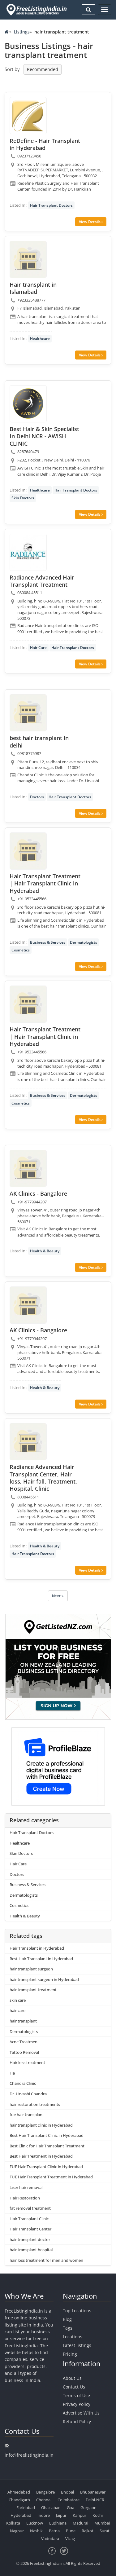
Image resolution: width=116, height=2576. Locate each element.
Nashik (36, 2531)
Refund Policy (77, 2422)
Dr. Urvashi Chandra (28, 2094)
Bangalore (45, 2492)
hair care (17, 2010)
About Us (72, 2378)
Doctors (37, 797)
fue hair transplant (27, 2115)
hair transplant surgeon (31, 1969)
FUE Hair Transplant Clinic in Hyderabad (46, 2167)
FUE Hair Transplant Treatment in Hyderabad (51, 2177)
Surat (105, 2531)
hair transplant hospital (31, 2250)
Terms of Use (76, 2395)
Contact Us (74, 2387)
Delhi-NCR (95, 2500)
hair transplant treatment (33, 1990)
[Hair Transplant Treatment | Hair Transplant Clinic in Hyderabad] (28, 851)
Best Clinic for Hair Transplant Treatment (47, 2146)
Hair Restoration (25, 2198)
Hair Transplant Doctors (51, 205)
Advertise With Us (81, 2413)
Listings (22, 32)
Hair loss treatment (27, 2062)
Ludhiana (58, 2523)
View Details (90, 222)
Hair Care (38, 648)
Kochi (98, 2515)
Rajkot (88, 2531)
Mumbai (102, 2523)
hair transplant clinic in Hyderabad (41, 2125)
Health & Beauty (45, 1251)
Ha (12, 2073)
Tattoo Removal (24, 2052)
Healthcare (40, 339)
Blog (67, 2319)
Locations (73, 2337)
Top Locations (77, 2311)
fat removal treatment (30, 2208)
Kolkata (13, 2523)
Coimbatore (69, 2500)
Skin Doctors (23, 498)
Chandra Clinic (23, 2083)
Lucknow (35, 2523)
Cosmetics (21, 950)
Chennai (44, 2500)
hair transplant (23, 2021)
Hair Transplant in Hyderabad (37, 1948)
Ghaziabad (51, 2508)
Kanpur (79, 2515)
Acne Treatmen (24, 2042)
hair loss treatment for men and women (46, 2260)
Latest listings (77, 2345)
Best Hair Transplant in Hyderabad (41, 1959)
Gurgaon (88, 2508)
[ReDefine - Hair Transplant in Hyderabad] (28, 116)
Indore (44, 2515)
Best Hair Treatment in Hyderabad (41, 2156)
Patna (54, 2531)
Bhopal (67, 2492)
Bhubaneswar (93, 2492)
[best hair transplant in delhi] (28, 713)
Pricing (70, 2354)
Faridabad (26, 2508)
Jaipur (61, 2515)
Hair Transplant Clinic (29, 2219)
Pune (71, 2531)
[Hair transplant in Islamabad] (28, 259)
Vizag (70, 2539)
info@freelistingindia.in (29, 2455)
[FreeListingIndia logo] (37, 10)
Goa (71, 2508)
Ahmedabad (19, 2492)
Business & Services (48, 942)
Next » (58, 1596)
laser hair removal (26, 2187)
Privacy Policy (77, 2404)
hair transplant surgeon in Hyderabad (44, 1979)
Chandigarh (19, 2500)
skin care (18, 2000)
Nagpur (17, 2531)
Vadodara (50, 2539)
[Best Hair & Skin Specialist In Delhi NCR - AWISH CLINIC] (28, 404)
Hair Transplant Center (30, 2229)
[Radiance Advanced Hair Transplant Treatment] (28, 552)
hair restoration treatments (35, 2104)
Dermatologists (84, 942)
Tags (68, 2328)
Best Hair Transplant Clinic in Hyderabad (47, 2135)
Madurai (80, 2523)
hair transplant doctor (30, 2239)
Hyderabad (21, 2515)
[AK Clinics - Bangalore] (28, 1168)
